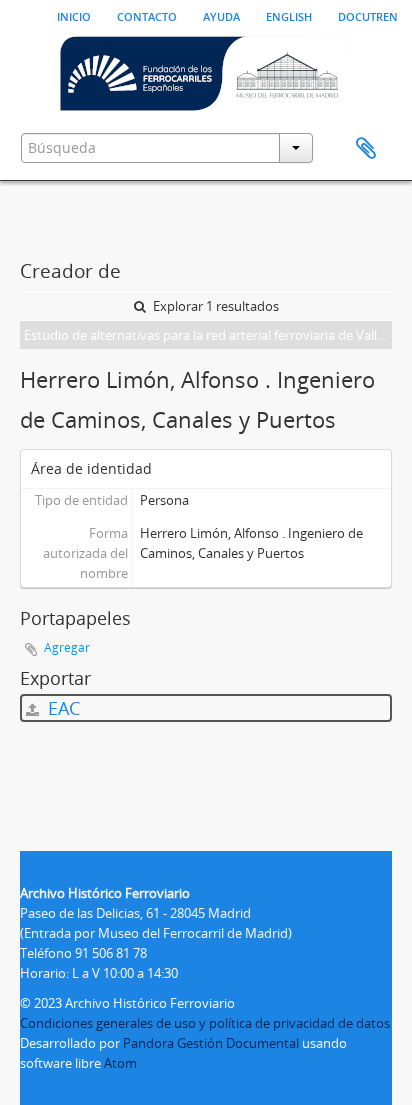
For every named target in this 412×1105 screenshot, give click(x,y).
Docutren (368, 15)
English (289, 15)
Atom (120, 1063)
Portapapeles (366, 149)
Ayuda (221, 15)
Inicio (74, 15)
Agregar (67, 647)
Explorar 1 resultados (214, 306)
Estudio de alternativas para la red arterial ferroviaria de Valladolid (208, 335)
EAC (61, 708)
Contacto (147, 15)
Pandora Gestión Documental (211, 1043)
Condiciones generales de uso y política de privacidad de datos (205, 1023)
